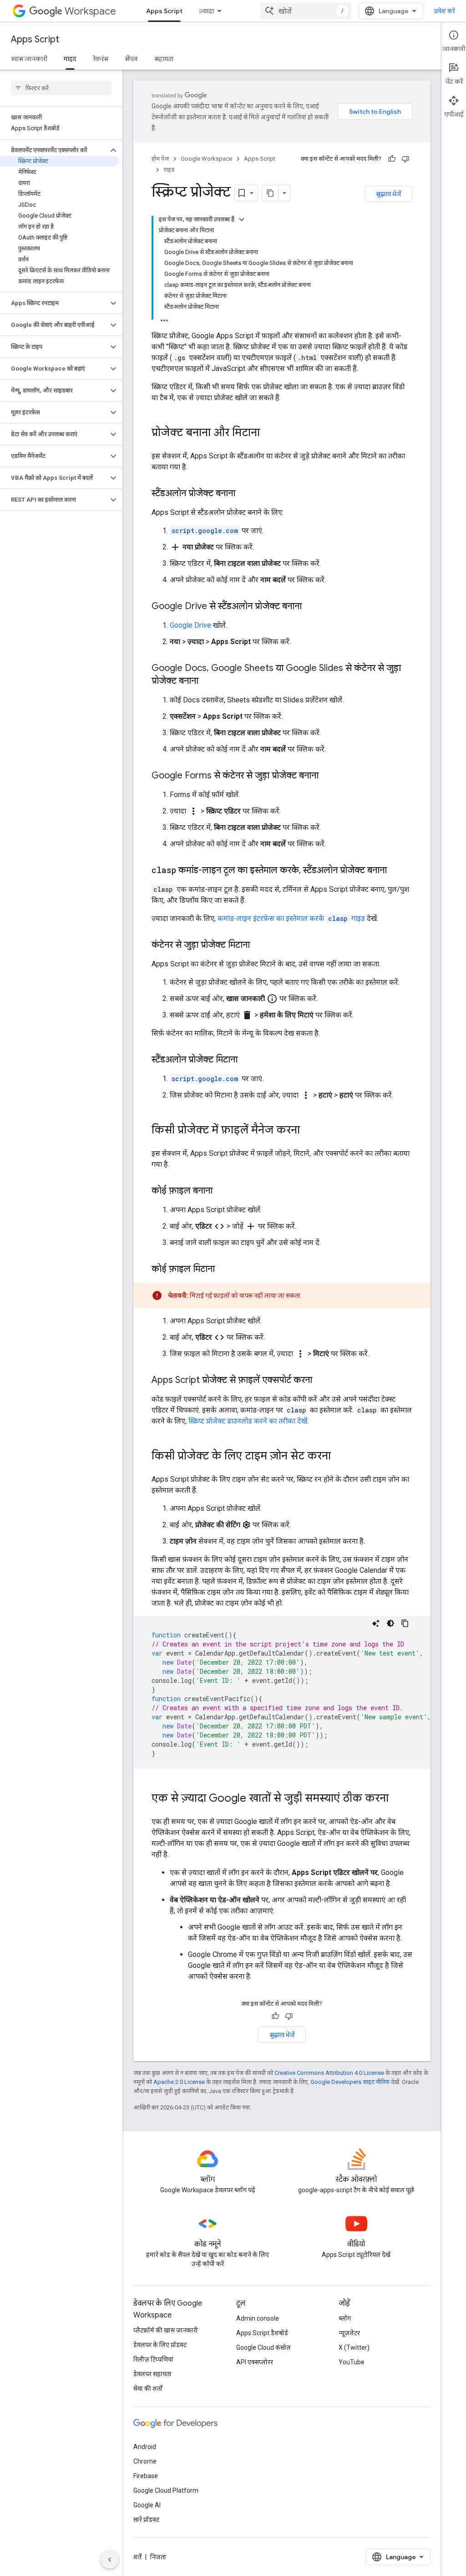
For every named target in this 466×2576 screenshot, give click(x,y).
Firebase (146, 2476)
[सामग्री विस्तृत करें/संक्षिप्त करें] (242, 219)
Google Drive (190, 625)
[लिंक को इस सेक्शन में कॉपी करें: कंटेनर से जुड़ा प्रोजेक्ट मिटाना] (259, 945)
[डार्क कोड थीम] (390, 1623)
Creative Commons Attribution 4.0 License (329, 2073)
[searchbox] (61, 88)
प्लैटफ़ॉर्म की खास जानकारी (166, 2330)
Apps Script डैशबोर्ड (262, 2333)
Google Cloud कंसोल (263, 2347)
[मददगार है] (392, 159)
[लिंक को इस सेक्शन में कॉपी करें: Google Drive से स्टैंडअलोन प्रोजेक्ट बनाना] (311, 607)
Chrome (145, 2461)
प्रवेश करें (445, 11)
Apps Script (164, 11)
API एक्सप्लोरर (255, 2362)
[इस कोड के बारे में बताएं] (376, 1623)
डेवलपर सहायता (152, 2374)
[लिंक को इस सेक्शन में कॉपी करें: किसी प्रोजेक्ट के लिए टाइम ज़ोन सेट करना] (340, 1457)
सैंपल (131, 59)
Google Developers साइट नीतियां (350, 2082)
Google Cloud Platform (166, 2490)
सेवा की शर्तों (148, 2388)
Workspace (90, 11)
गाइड (70, 59)
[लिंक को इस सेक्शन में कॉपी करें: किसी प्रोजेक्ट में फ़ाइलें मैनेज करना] (309, 1131)
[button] (54, 150)
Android (145, 2447)
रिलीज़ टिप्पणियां (153, 2359)
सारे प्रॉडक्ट (146, 2520)
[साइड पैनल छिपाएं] (110, 2560)
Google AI (147, 2505)
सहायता (164, 59)
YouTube (352, 2362)
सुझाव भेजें (388, 194)
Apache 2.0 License (179, 2082)
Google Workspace (206, 159)
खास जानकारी (29, 59)
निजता (158, 2557)
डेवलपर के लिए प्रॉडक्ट (160, 2345)
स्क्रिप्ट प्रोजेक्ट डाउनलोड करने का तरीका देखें (248, 1421)
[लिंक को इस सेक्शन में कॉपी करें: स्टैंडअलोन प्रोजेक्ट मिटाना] (247, 1060)
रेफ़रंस (101, 59)
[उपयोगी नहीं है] (405, 159)
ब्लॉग (345, 2318)
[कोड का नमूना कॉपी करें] (405, 1623)
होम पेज (160, 159)
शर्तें (137, 2557)
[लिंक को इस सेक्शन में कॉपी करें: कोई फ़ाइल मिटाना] (224, 1270)
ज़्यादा (206, 11)
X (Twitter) (354, 2347)
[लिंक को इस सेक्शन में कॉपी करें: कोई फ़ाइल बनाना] (222, 1191)
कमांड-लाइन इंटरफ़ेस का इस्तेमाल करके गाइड (291, 918)
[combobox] (306, 11)
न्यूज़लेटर (349, 2333)
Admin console (258, 2318)
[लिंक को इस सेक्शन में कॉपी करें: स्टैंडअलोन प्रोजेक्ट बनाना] (244, 494)
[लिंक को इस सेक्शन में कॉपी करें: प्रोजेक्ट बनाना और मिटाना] (269, 433)
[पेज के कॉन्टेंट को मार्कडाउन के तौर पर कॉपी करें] (270, 193)
